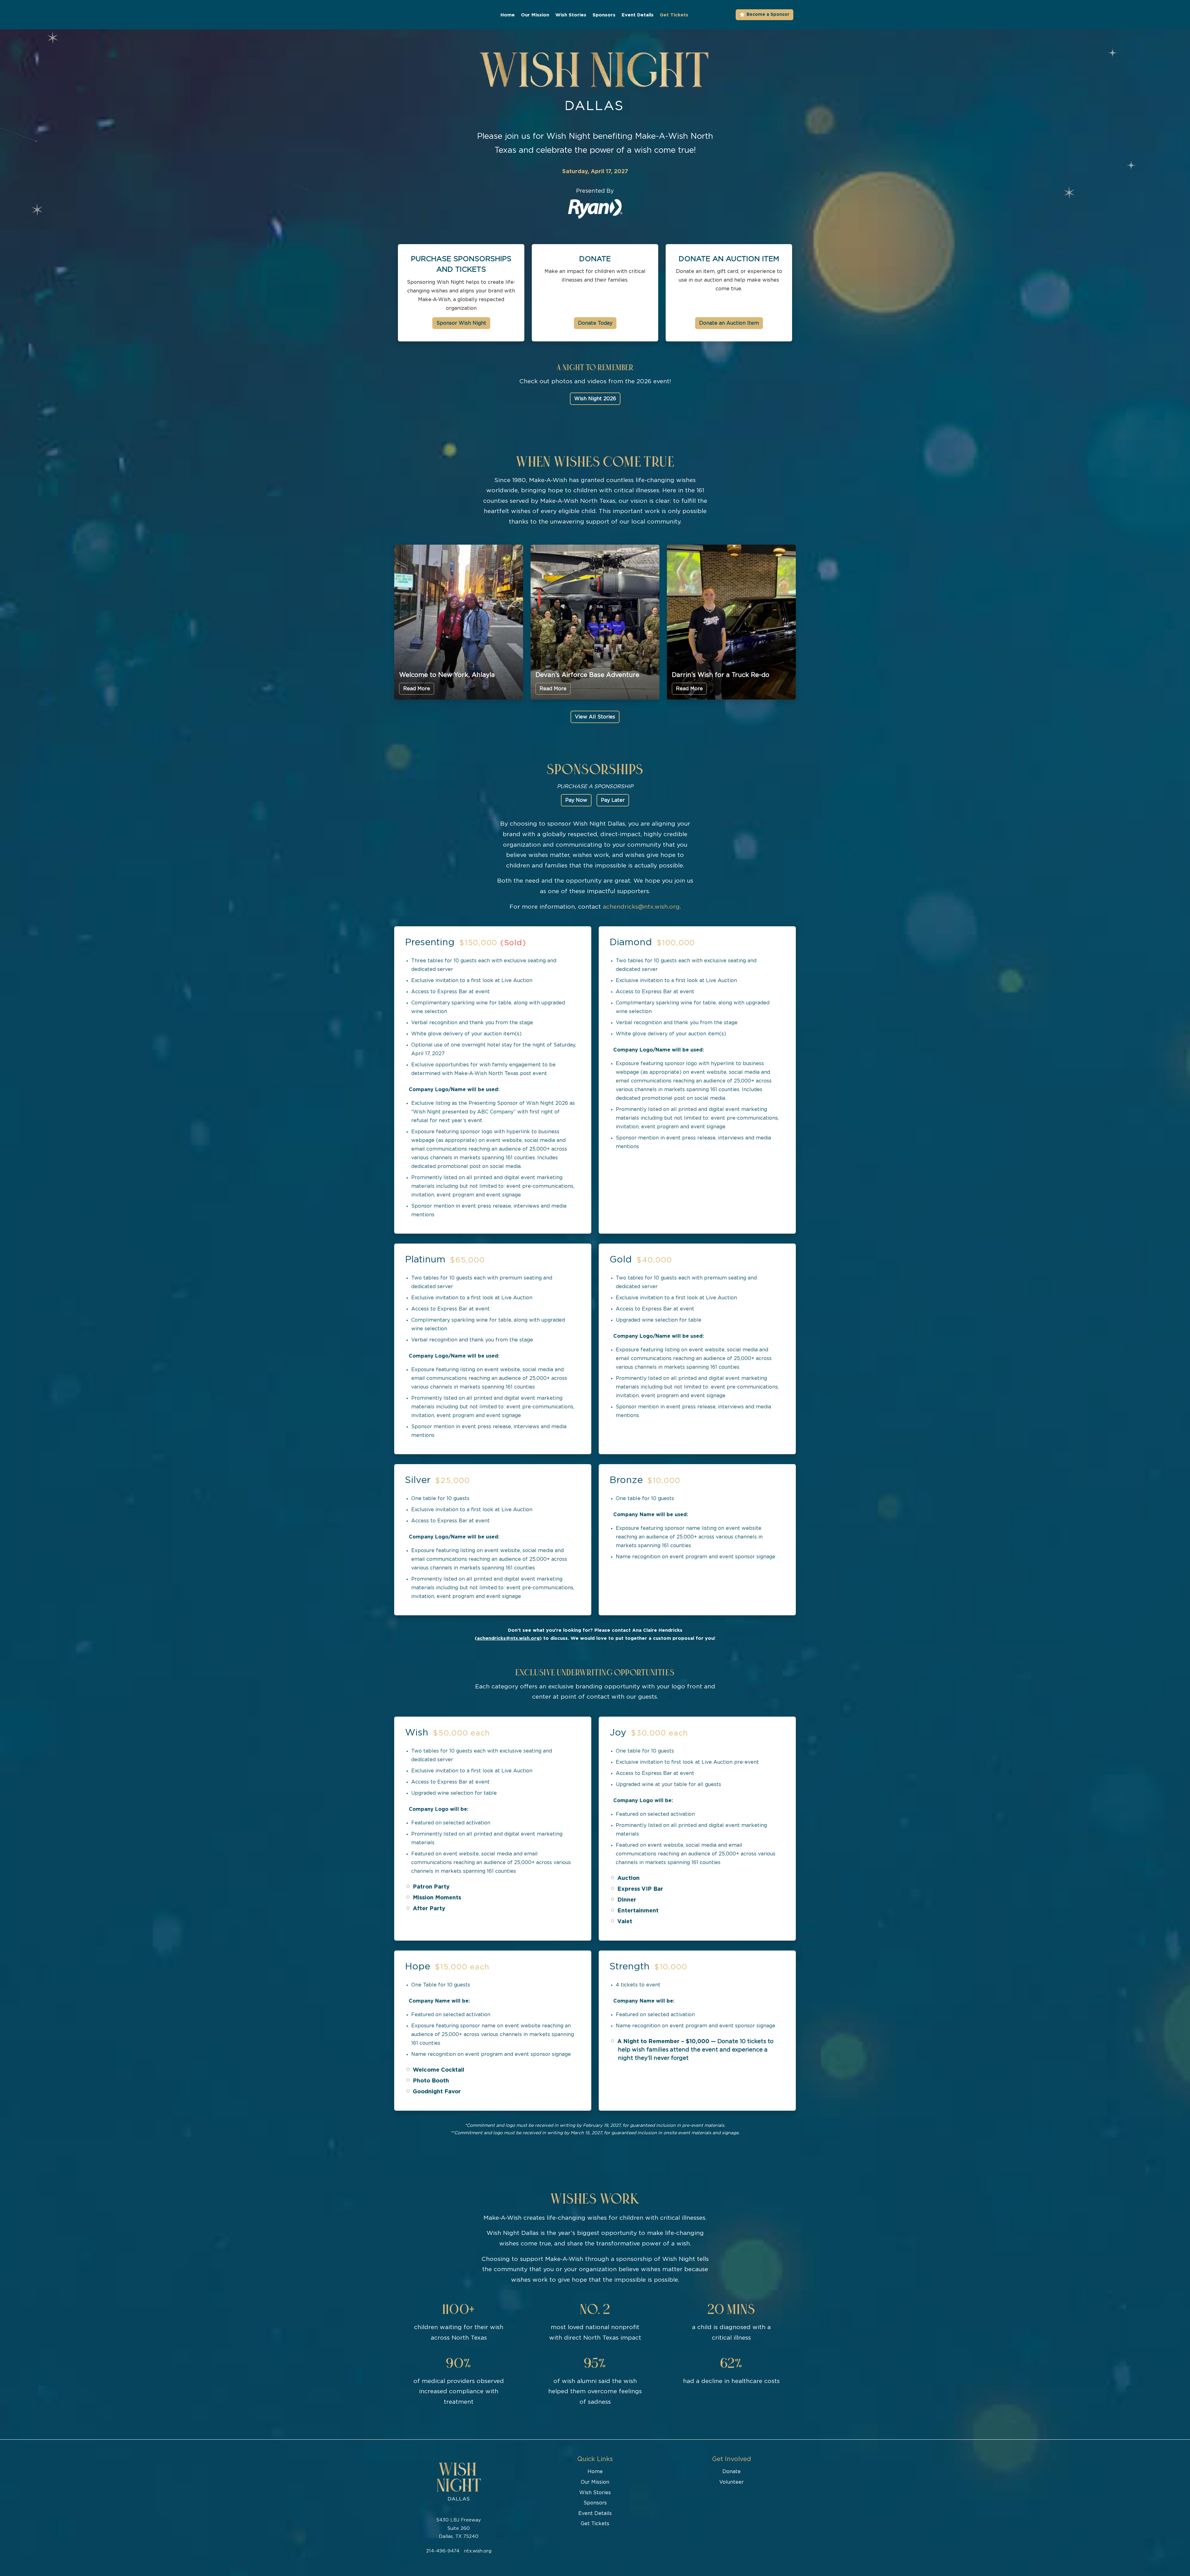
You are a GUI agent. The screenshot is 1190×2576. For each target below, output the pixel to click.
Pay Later (613, 800)
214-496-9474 (443, 2551)
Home (508, 15)
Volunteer (732, 2482)
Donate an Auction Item (729, 259)
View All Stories (595, 717)
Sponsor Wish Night (461, 323)
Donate (595, 259)
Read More (417, 689)
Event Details (638, 15)
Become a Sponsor (768, 15)
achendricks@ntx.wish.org (641, 907)
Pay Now (576, 800)
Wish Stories (571, 15)
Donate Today (595, 323)
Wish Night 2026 (595, 399)
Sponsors (604, 15)
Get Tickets (674, 15)
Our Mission (535, 15)
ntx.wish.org (478, 2551)
